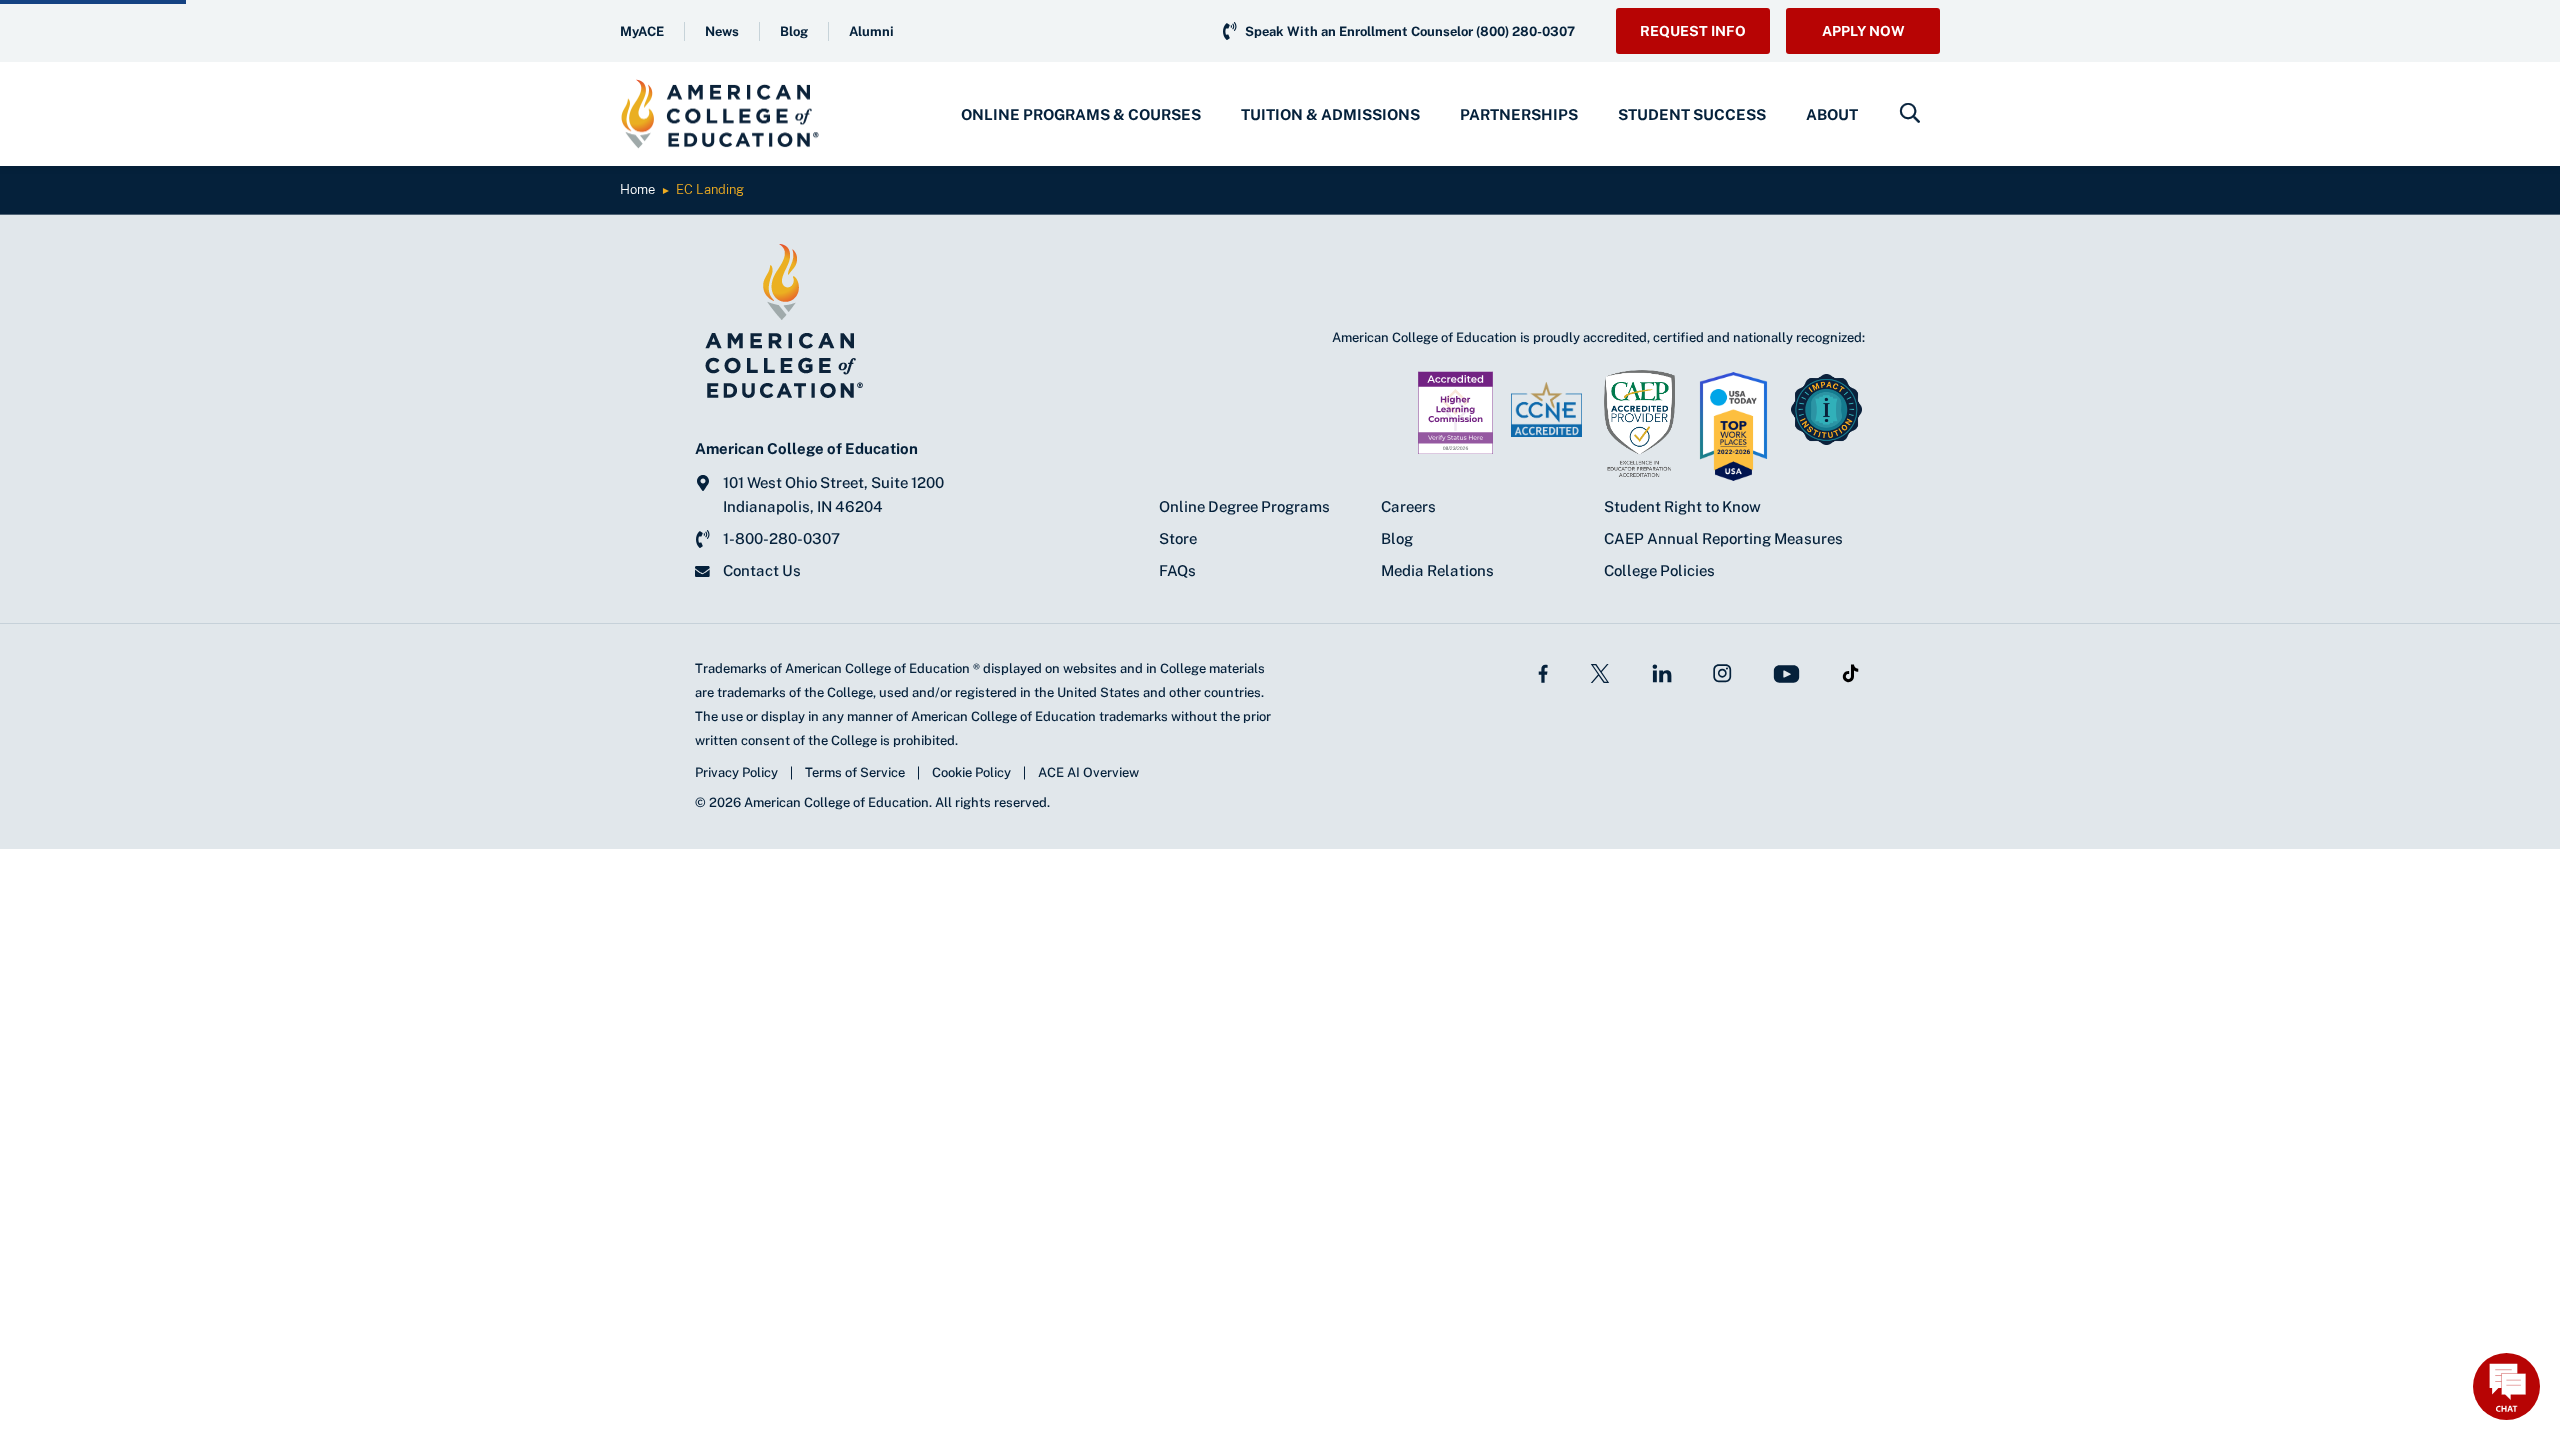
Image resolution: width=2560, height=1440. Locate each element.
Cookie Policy (971, 772)
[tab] (1081, 114)
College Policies (1659, 570)
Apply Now (1863, 31)
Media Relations (1437, 570)
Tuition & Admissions (1330, 114)
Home (637, 189)
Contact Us (762, 570)
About (1832, 114)
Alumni (871, 31)
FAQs (1177, 570)
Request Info (1693, 31)
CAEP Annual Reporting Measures (1723, 538)
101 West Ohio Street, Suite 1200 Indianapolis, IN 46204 (833, 494)
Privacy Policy (736, 772)
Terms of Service (855, 772)
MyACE (642, 31)
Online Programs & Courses (1081, 114)
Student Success (1692, 114)
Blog (794, 31)
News (722, 31)
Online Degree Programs (1244, 506)
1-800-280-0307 (781, 538)
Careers (1408, 506)
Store (1178, 538)
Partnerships (1519, 114)
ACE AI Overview (1088, 772)
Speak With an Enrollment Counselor (1410, 31)
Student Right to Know (1682, 506)
